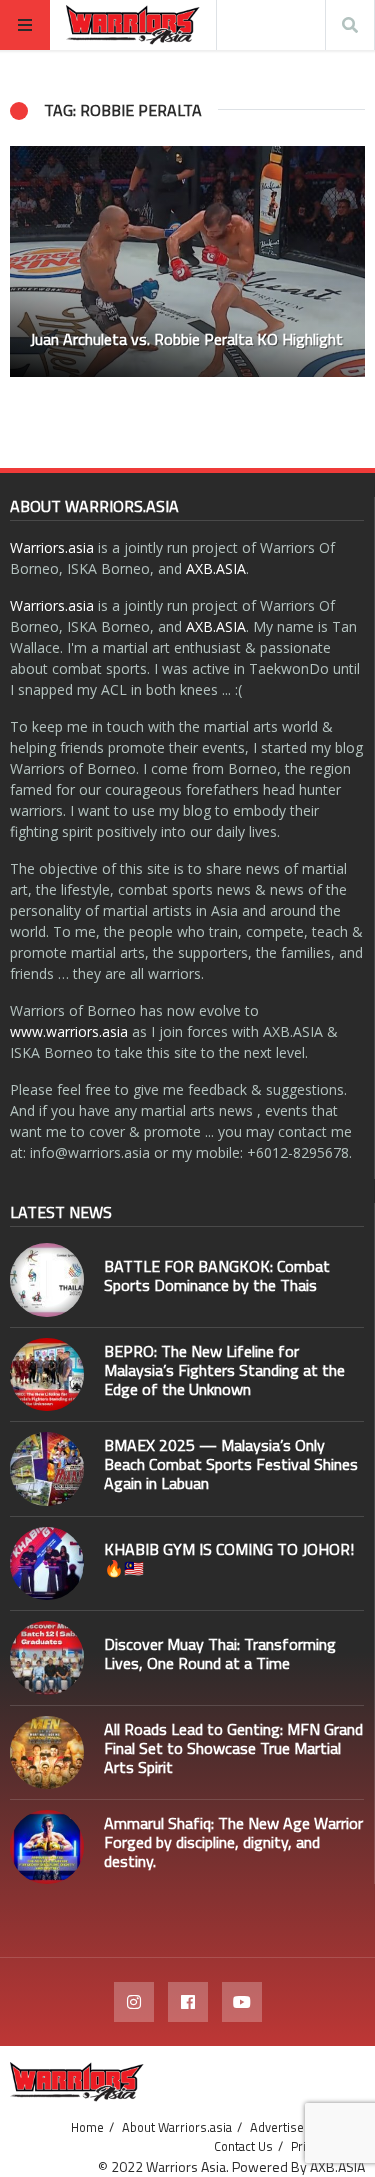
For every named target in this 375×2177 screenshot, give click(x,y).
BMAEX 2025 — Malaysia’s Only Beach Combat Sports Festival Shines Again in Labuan (231, 1464)
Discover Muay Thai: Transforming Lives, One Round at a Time (220, 1653)
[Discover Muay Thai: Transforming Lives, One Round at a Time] (47, 1658)
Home (87, 2127)
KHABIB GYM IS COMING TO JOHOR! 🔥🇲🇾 (229, 1558)
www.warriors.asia (69, 1031)
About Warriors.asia (177, 2127)
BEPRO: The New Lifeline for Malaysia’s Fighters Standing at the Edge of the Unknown (224, 1370)
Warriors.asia (52, 547)
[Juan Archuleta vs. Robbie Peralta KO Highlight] (187, 261)
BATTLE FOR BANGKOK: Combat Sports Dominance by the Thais (217, 1275)
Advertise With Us (300, 2127)
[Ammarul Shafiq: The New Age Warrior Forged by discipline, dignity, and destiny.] (47, 1847)
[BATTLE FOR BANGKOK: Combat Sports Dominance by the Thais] (47, 1280)
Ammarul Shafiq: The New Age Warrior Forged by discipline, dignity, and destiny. (233, 1842)
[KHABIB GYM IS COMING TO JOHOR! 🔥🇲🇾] (47, 1564)
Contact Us (243, 2146)
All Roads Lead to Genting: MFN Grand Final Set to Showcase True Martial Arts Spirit (233, 1748)
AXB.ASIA (216, 568)
